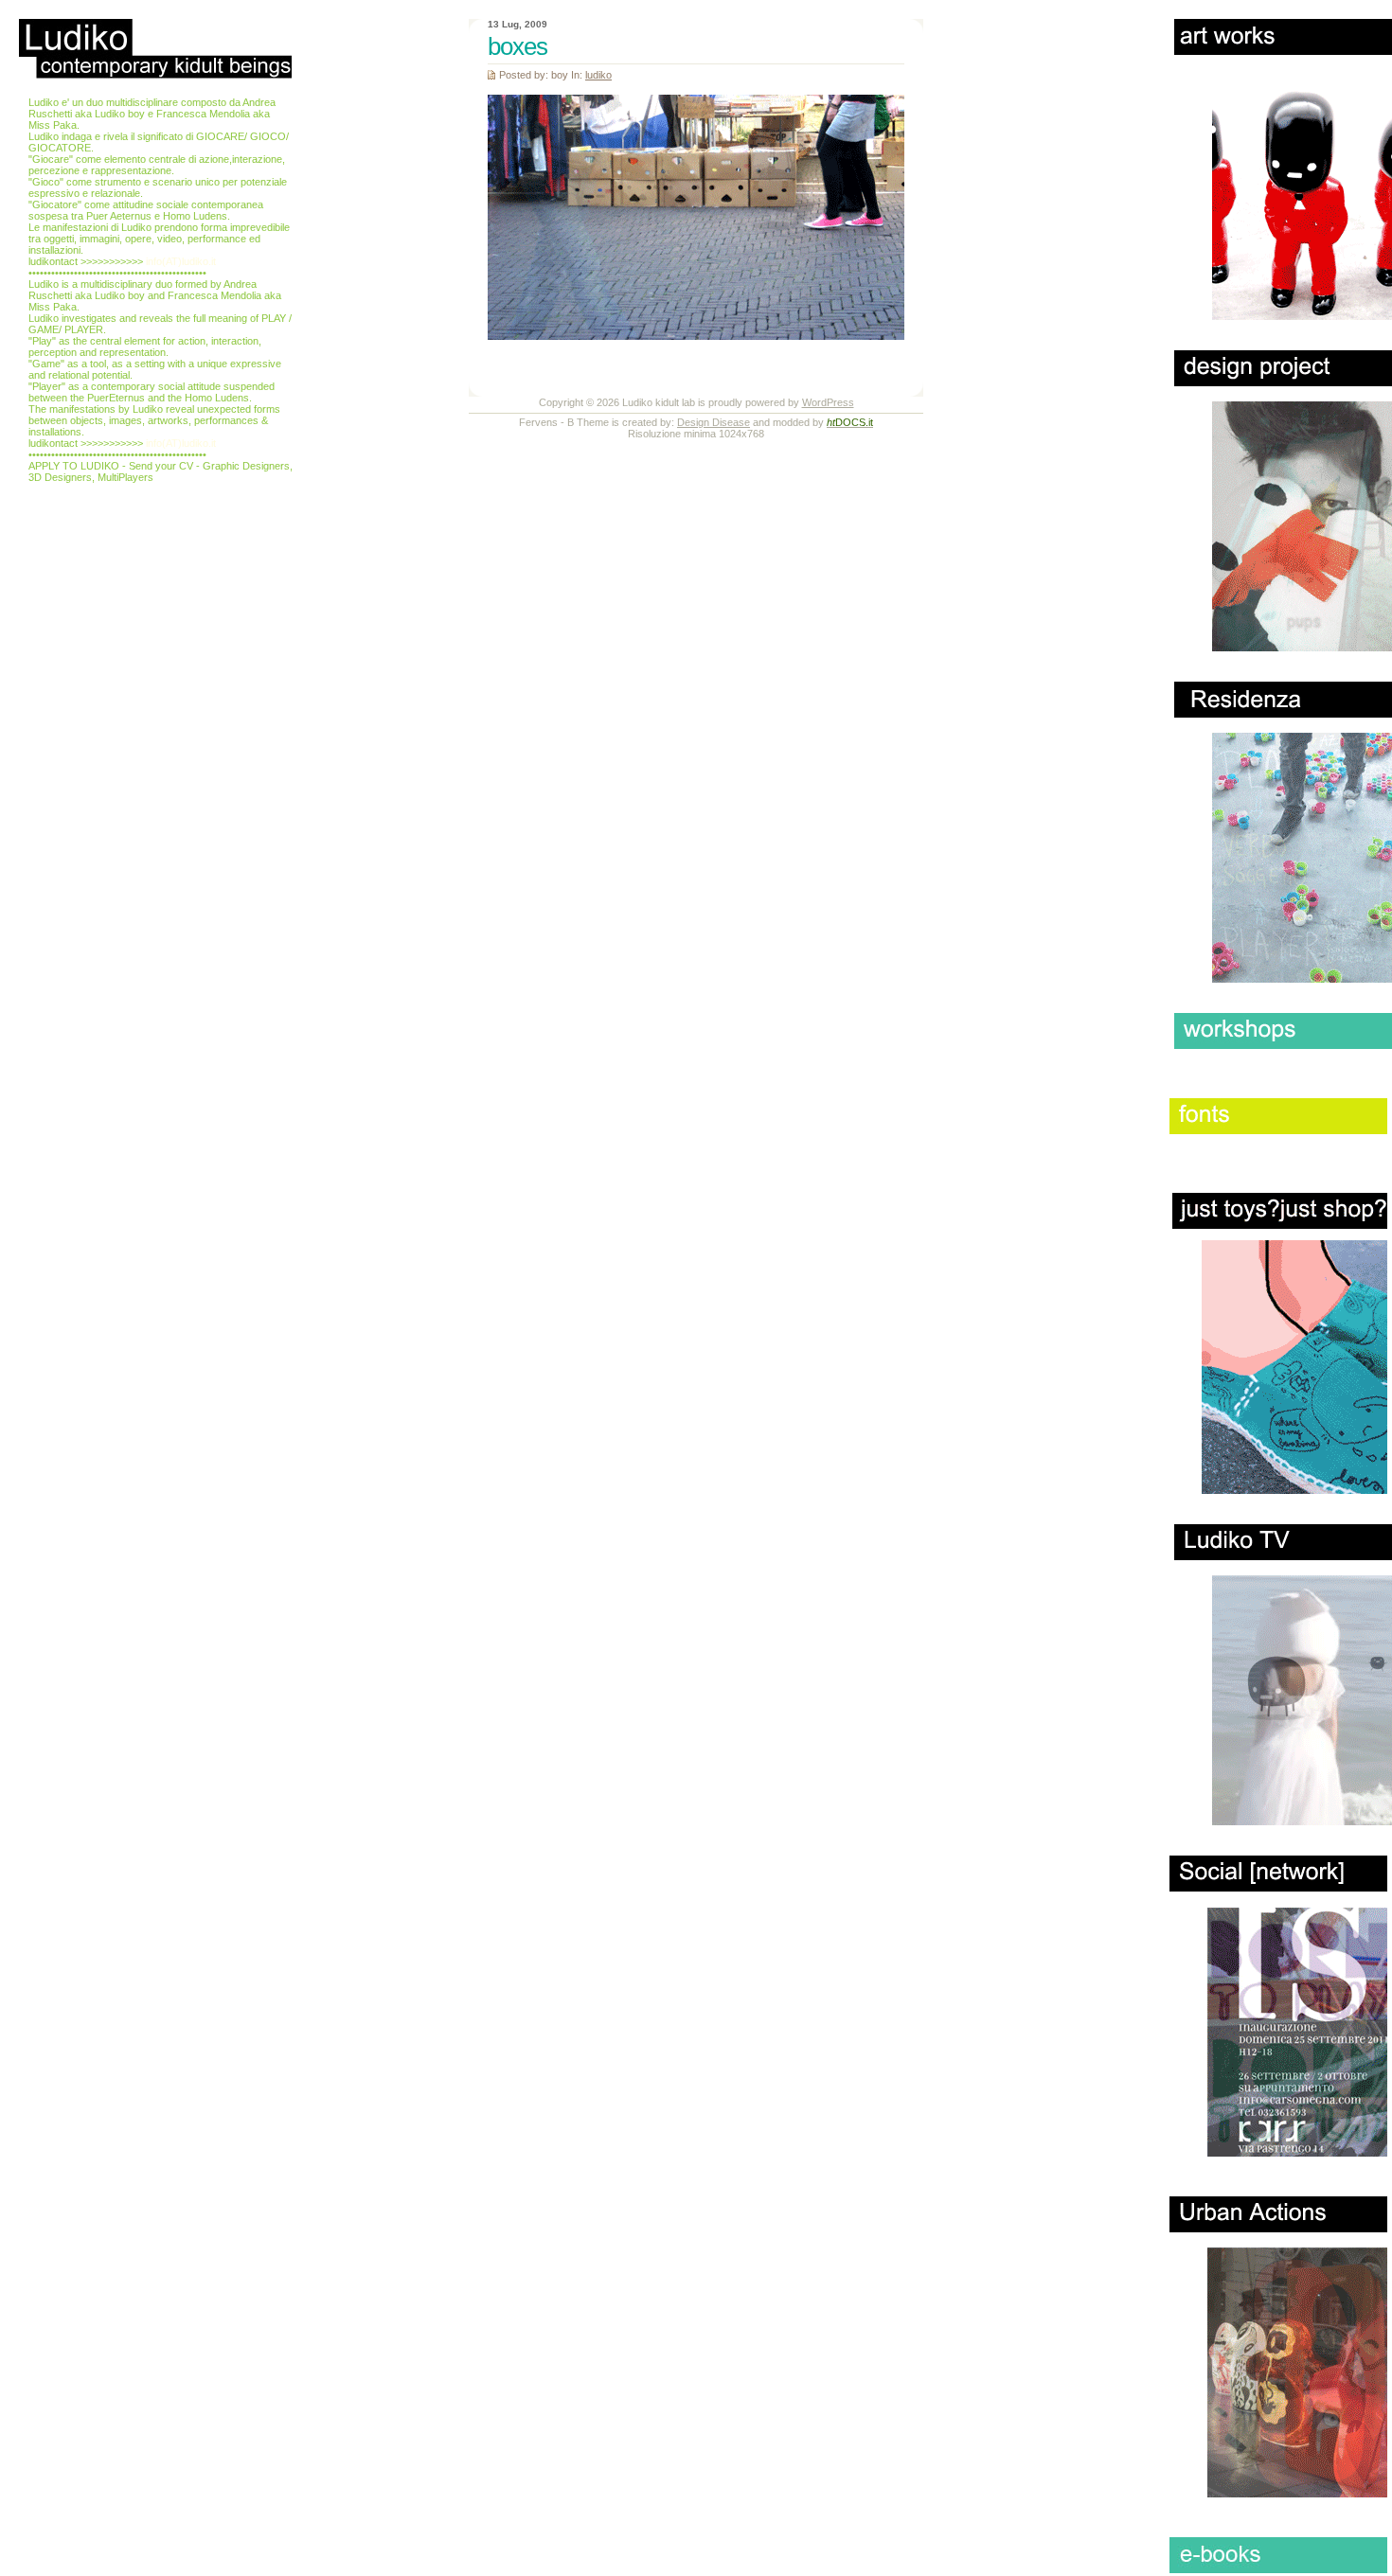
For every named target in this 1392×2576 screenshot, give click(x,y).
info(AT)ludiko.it (181, 261)
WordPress (828, 402)
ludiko (598, 75)
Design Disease (714, 422)
